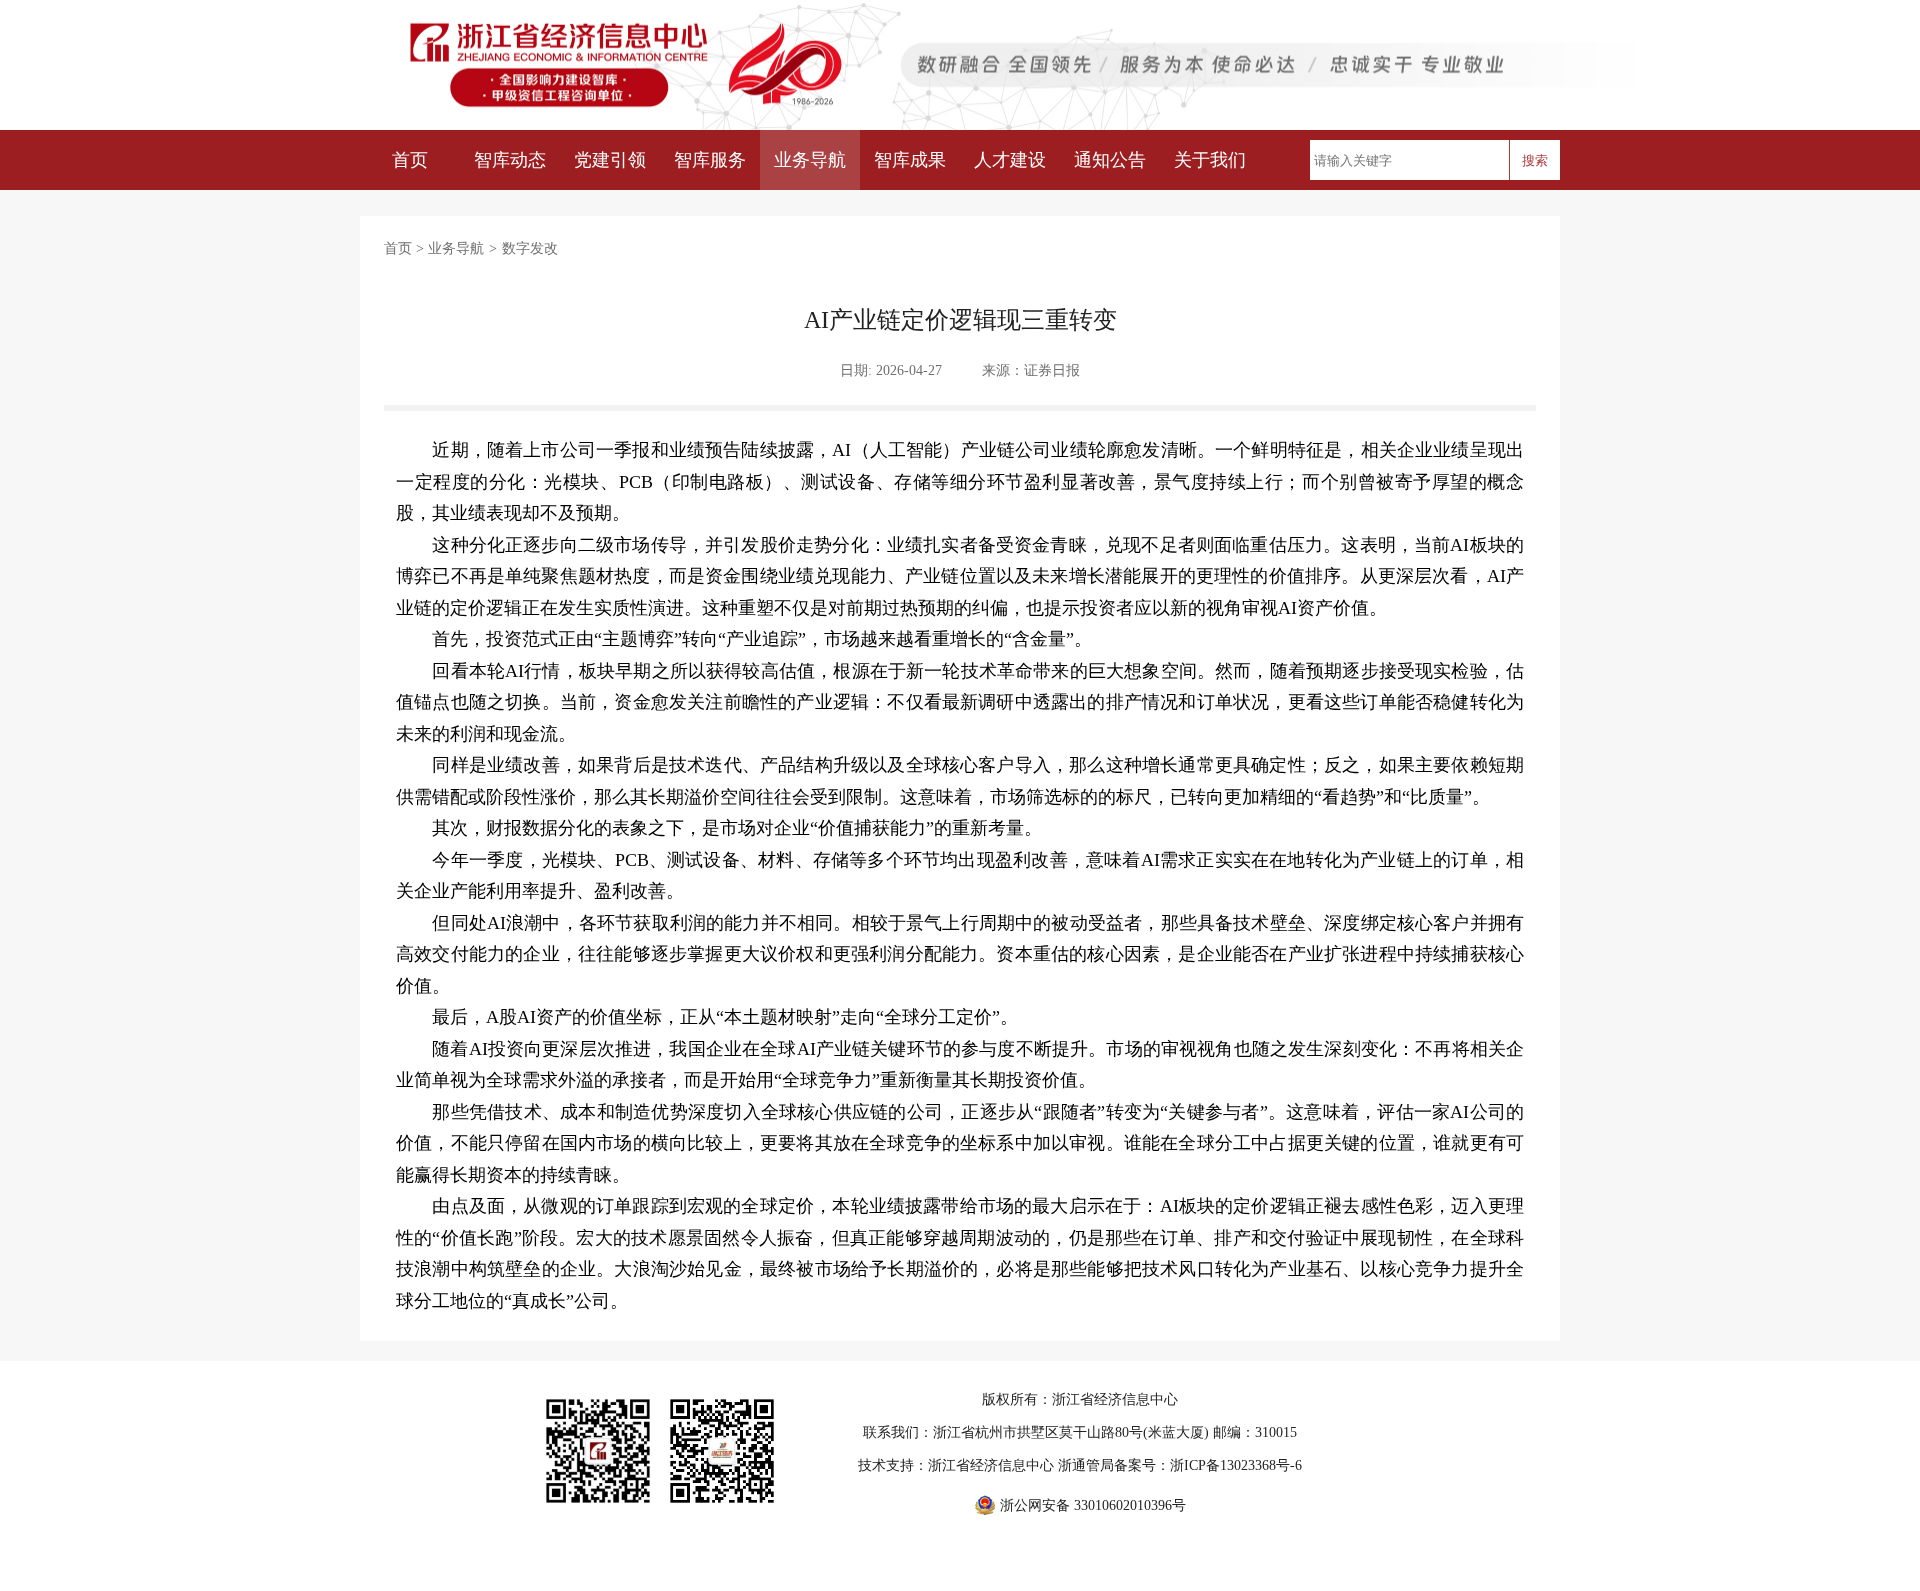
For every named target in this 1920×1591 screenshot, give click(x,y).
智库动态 (510, 160)
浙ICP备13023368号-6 (1236, 1465)
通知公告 (1110, 160)
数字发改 (530, 248)
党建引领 (610, 160)
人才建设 (1010, 160)
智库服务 (710, 160)
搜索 (1535, 160)
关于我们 (1210, 160)
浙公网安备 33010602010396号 (1093, 1505)
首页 (410, 160)
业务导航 (810, 160)
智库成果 (910, 160)
